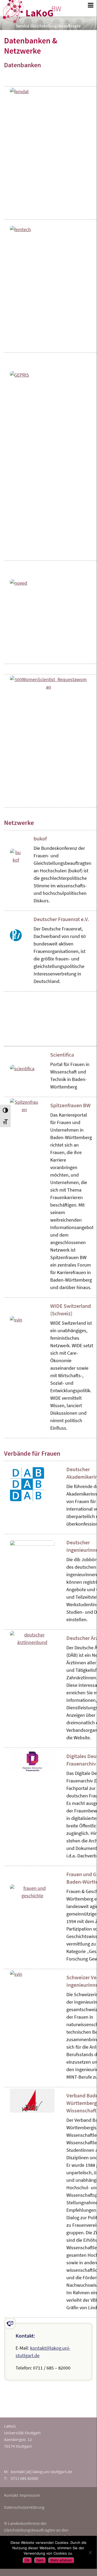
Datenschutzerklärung (24, 2507)
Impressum (30, 2495)
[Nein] (90, 2552)
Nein (40, 2560)
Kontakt (11, 2495)
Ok (27, 2560)
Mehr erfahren (61, 2560)
